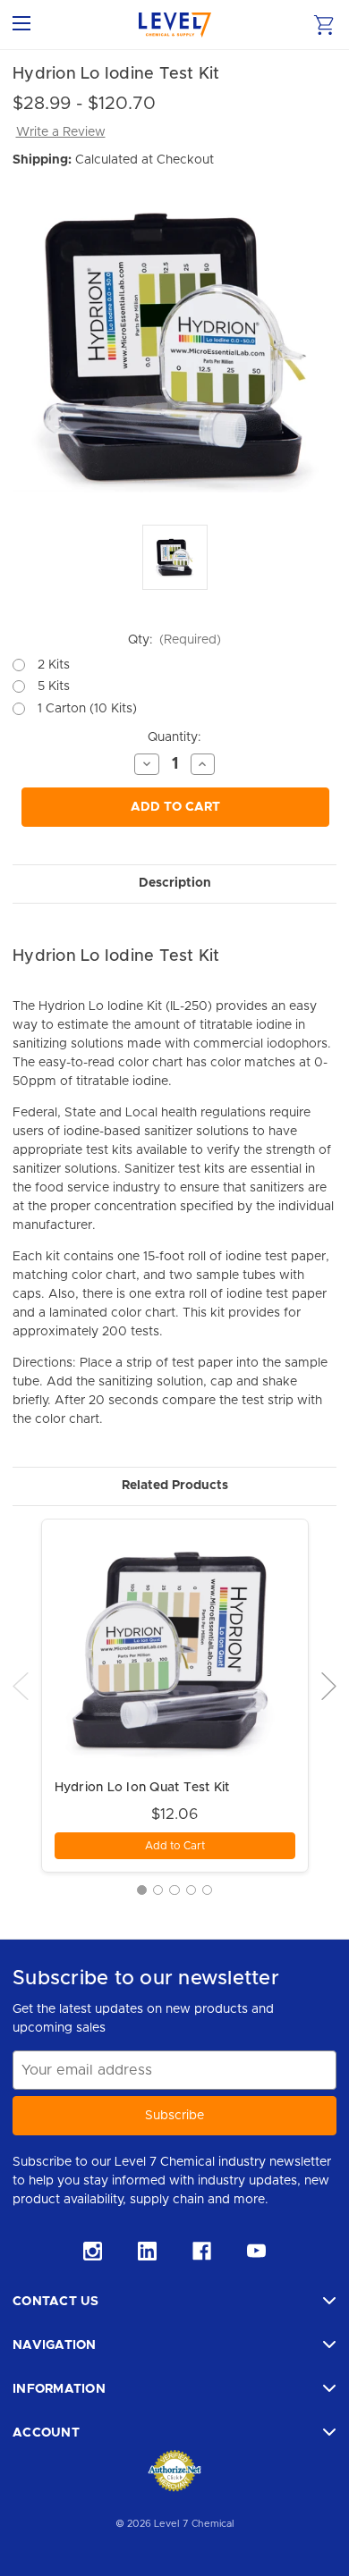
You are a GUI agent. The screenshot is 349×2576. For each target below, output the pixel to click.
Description (175, 883)
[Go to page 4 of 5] (191, 1890)
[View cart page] (324, 25)
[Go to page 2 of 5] (158, 1890)
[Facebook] (202, 2251)
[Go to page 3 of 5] (174, 1890)
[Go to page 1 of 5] (142, 1890)
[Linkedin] (147, 2251)
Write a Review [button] (61, 132)
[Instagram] (93, 2251)
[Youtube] (256, 2251)
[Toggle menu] (25, 25)
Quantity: (174, 737)
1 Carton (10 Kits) (87, 709)
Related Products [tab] (175, 1486)
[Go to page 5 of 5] (207, 1890)
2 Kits (54, 665)
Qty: (175, 640)
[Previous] (21, 1686)
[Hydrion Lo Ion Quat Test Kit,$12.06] (175, 1652)
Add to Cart (175, 807)
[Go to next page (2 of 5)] (329, 1686)
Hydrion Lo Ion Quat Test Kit (142, 1788)
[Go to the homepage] (175, 25)
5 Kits (54, 686)
